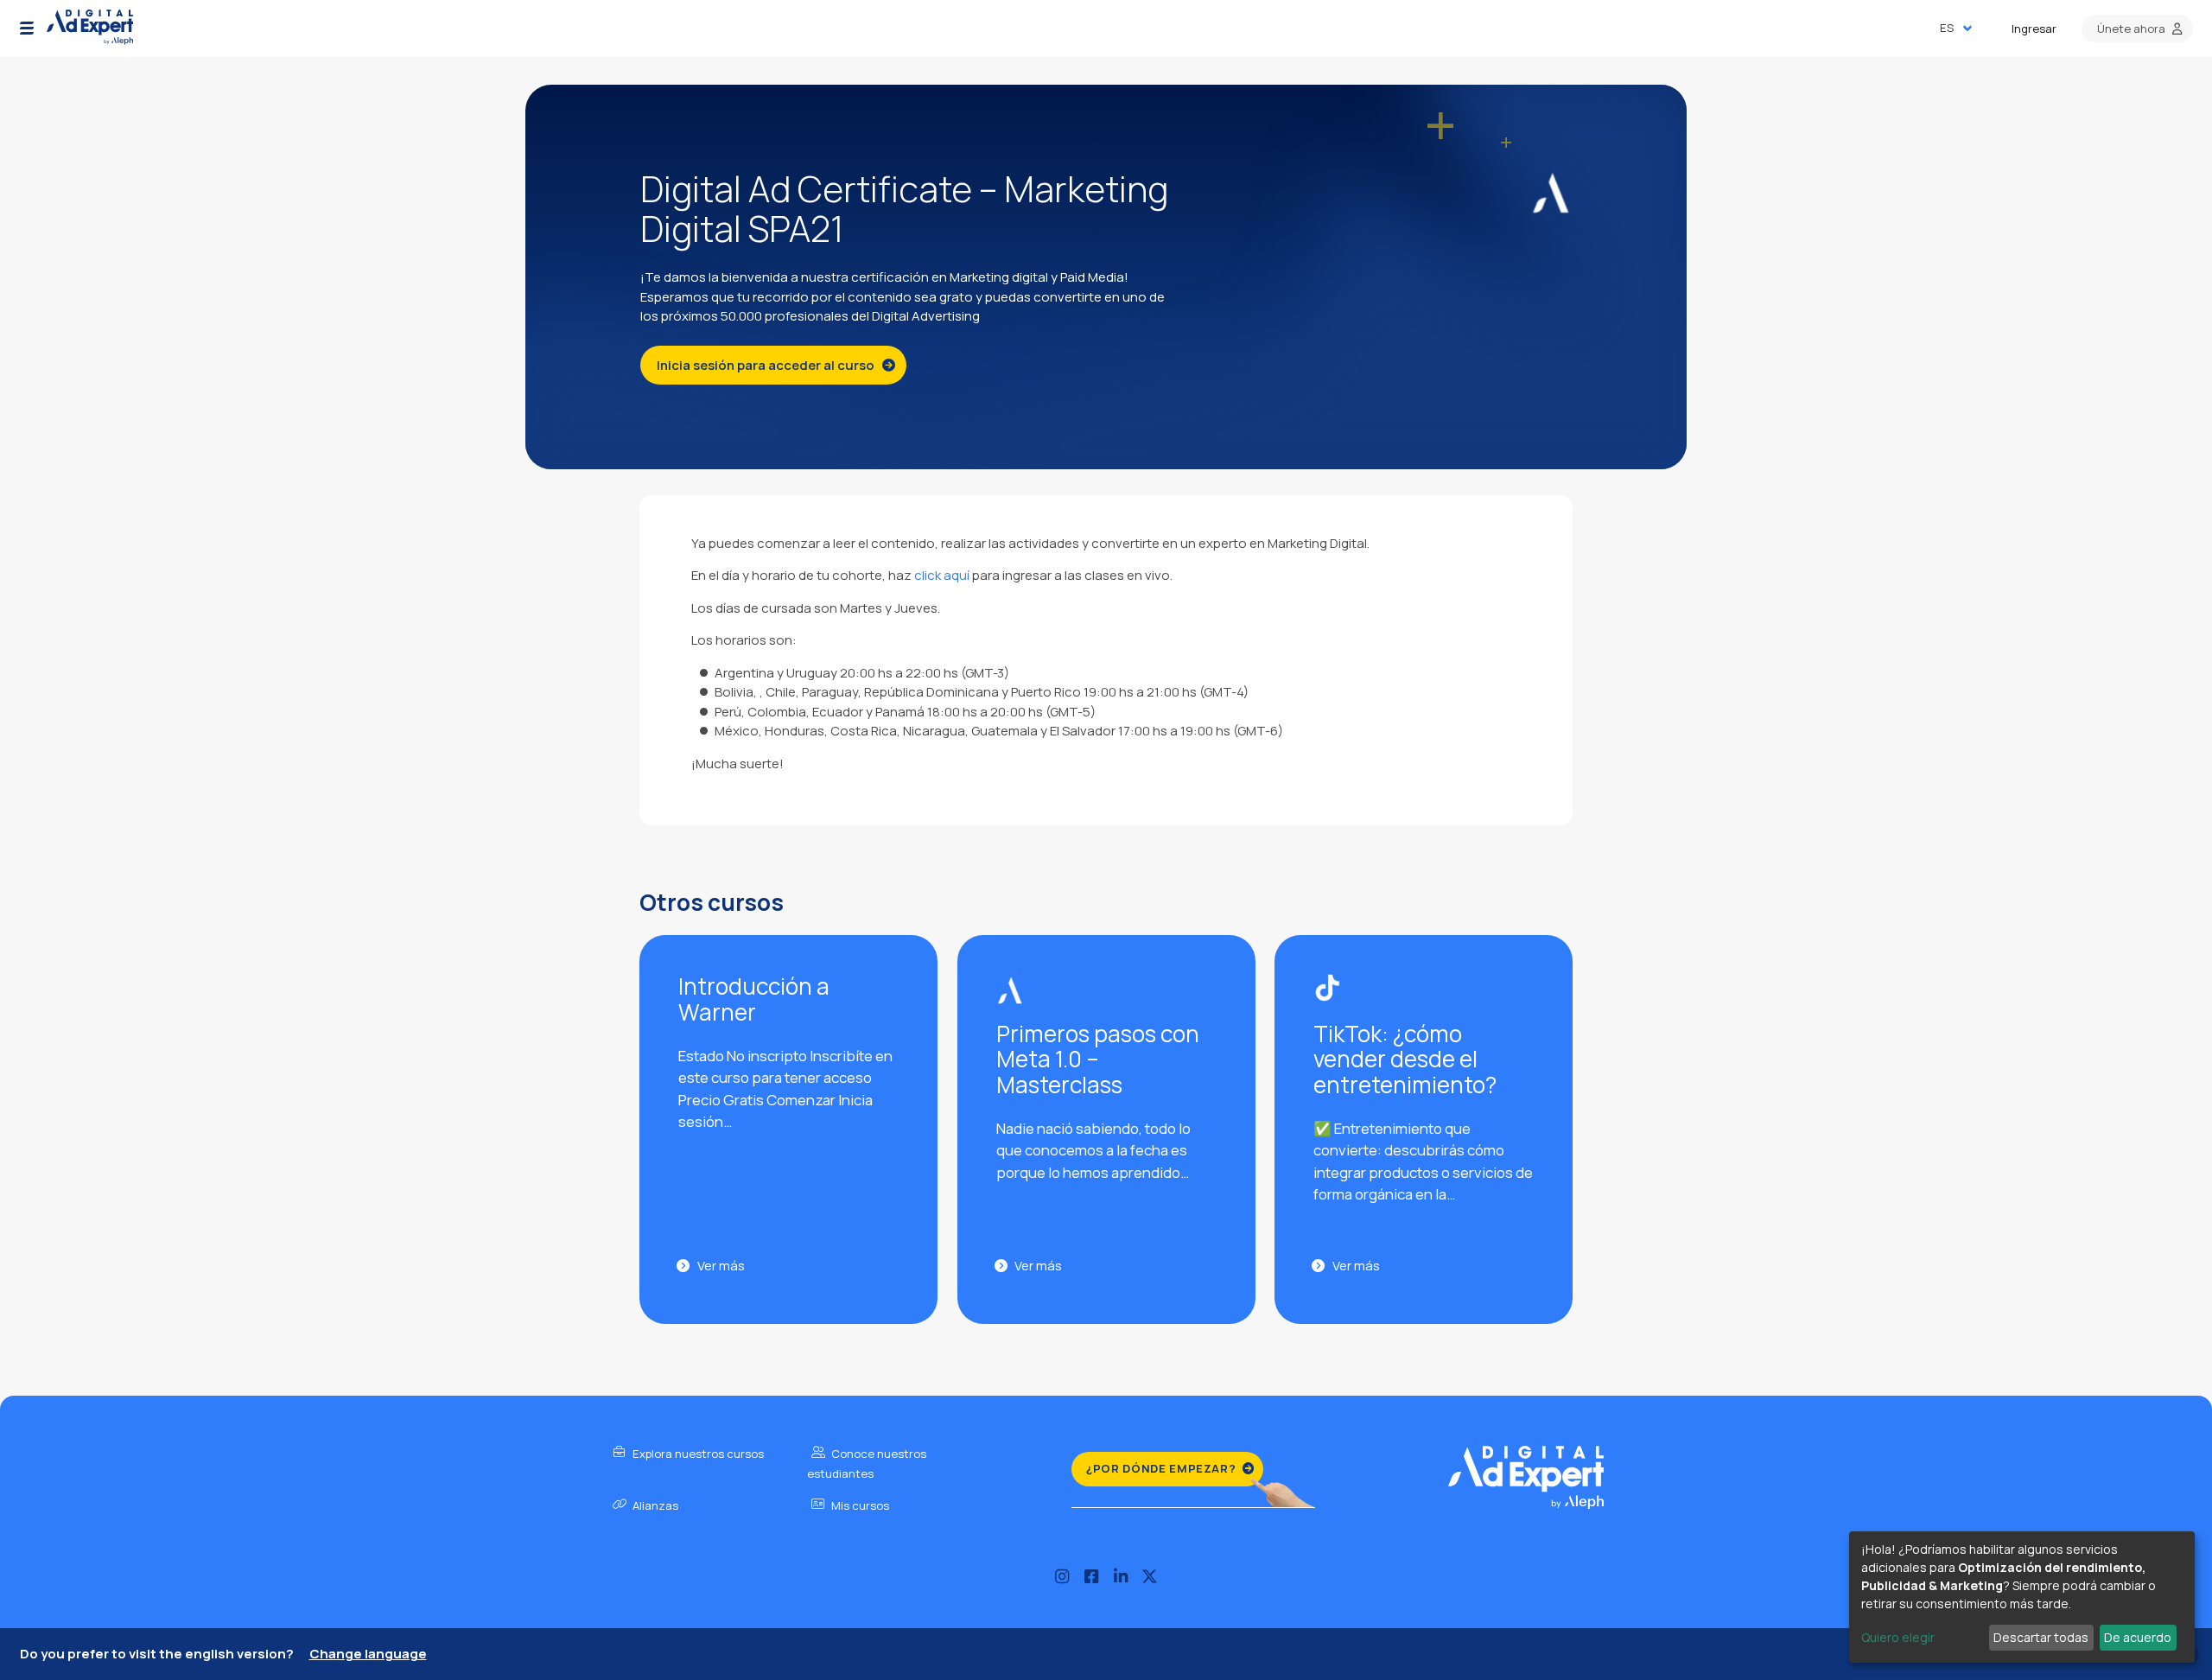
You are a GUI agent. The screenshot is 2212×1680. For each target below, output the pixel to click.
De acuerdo (2138, 1637)
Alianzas (654, 1505)
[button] (27, 29)
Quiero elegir (1898, 1637)
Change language (368, 1654)
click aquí (942, 575)
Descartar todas (2041, 1637)
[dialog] (2022, 1597)
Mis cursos (859, 1505)
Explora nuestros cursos (697, 1454)
